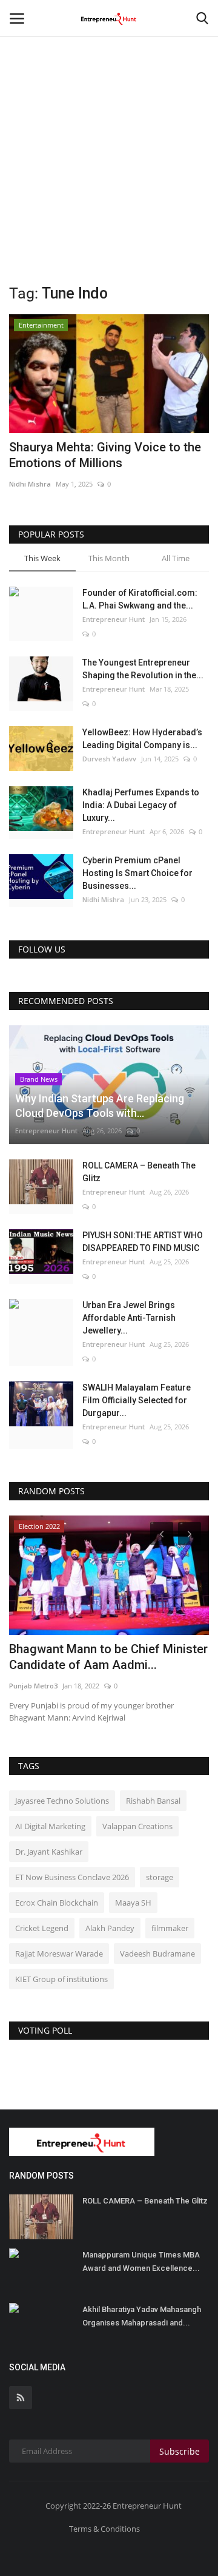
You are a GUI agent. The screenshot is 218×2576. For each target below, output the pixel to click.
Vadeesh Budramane (157, 1954)
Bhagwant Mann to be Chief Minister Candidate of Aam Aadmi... (108, 1657)
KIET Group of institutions (61, 1979)
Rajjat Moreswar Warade (59, 1954)
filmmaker (170, 1928)
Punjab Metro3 (33, 1686)
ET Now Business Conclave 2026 (72, 1877)
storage (160, 1877)
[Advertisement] (109, 115)
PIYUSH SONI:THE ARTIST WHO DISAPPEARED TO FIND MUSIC (143, 1242)
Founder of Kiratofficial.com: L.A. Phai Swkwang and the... (140, 599)
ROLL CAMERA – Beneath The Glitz (139, 1172)
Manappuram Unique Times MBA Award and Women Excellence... (141, 2261)
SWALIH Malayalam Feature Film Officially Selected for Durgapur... (137, 1400)
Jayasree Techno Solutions (62, 1801)
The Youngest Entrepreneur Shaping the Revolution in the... (143, 669)
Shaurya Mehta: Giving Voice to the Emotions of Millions (105, 455)
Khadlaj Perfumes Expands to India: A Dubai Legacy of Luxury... (141, 805)
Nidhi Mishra (30, 484)
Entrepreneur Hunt (114, 619)
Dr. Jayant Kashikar (49, 1852)
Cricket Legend (42, 1928)
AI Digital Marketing (50, 1826)
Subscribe (180, 2451)
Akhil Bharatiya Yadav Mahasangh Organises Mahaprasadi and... (142, 2316)
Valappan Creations (137, 1826)
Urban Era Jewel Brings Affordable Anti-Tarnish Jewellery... (129, 1318)
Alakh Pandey (110, 1928)
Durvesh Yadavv (109, 759)
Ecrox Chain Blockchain (57, 1903)
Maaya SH (133, 1903)
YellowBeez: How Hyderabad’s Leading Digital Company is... (142, 739)
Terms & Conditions (104, 2529)
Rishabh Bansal (153, 1801)
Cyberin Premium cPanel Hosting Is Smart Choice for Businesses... (137, 873)
